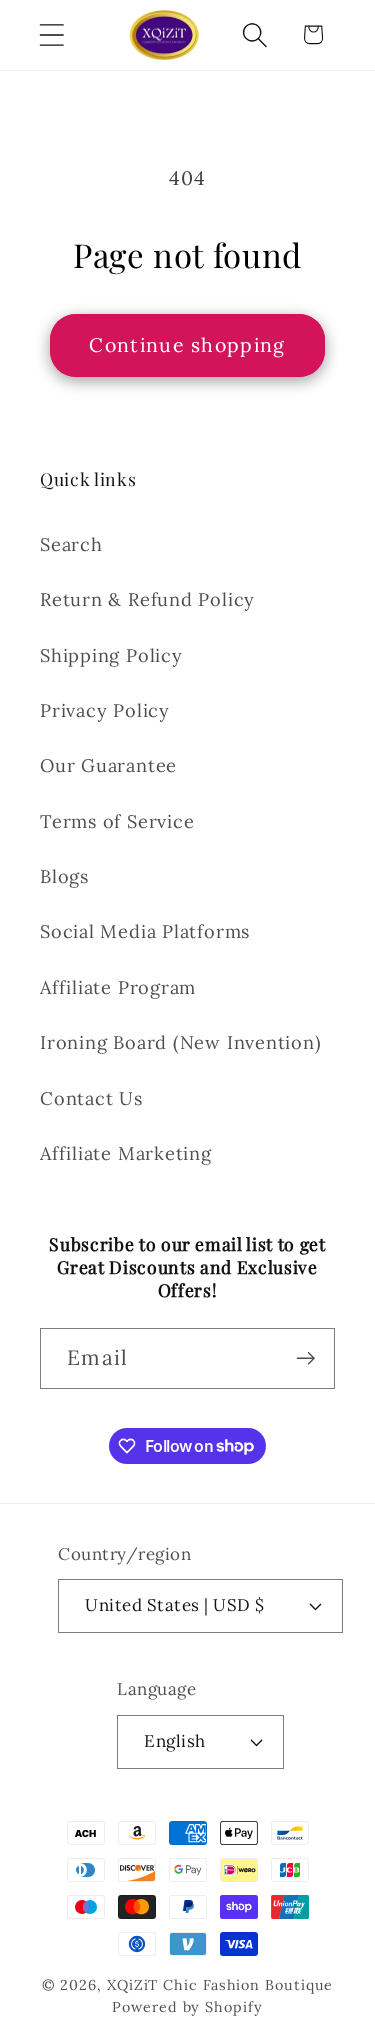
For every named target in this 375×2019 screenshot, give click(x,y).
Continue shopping (187, 344)
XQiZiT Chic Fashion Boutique (220, 1985)
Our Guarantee (108, 765)
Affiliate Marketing (126, 1153)
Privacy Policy (105, 710)
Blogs (64, 876)
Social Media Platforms (145, 931)
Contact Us (91, 1098)
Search (71, 544)
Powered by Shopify (187, 2007)
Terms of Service (117, 821)
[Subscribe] (305, 1358)
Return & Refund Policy (147, 599)
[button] (51, 34)
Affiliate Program (118, 987)
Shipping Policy (111, 655)
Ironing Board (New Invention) (181, 1042)
